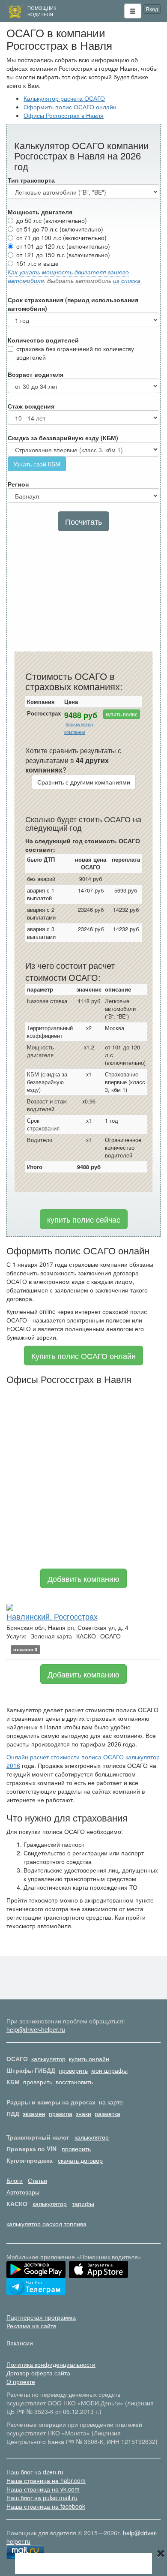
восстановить (74, 2082)
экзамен (34, 2113)
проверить (73, 2070)
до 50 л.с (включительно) (52, 220)
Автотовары (23, 2192)
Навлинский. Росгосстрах (52, 1616)
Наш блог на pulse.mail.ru (42, 2498)
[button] (133, 11)
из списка (127, 280)
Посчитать (83, 521)
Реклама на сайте (31, 2326)
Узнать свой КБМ (37, 464)
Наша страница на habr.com (46, 2480)
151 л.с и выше (37, 263)
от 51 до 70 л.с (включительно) (60, 229)
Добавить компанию (83, 1578)
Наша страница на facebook (46, 2506)
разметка (107, 2113)
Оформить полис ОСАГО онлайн (70, 107)
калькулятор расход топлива (46, 2224)
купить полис (122, 714)
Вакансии (20, 2343)
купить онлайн (89, 2059)
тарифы (83, 2203)
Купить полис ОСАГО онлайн (83, 1356)
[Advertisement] (83, 593)
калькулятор (48, 2059)
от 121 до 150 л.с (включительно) (63, 255)
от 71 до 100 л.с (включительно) (61, 237)
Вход (152, 9)
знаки (83, 2113)
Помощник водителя (42, 11)
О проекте (21, 2381)
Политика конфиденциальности (51, 2364)
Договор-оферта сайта (38, 2373)
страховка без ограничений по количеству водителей (75, 353)
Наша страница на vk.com (43, 2489)
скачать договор (80, 2160)
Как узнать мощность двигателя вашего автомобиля (68, 276)
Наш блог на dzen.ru (35, 2472)
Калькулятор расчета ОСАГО (64, 98)
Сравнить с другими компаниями (84, 782)
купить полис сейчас (84, 1219)
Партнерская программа (41, 2317)
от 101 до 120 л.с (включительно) (63, 246)
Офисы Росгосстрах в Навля (64, 115)
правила (61, 2113)
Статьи (37, 2180)
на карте (111, 2102)
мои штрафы (109, 2070)
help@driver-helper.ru (36, 2029)
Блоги (15, 2180)
